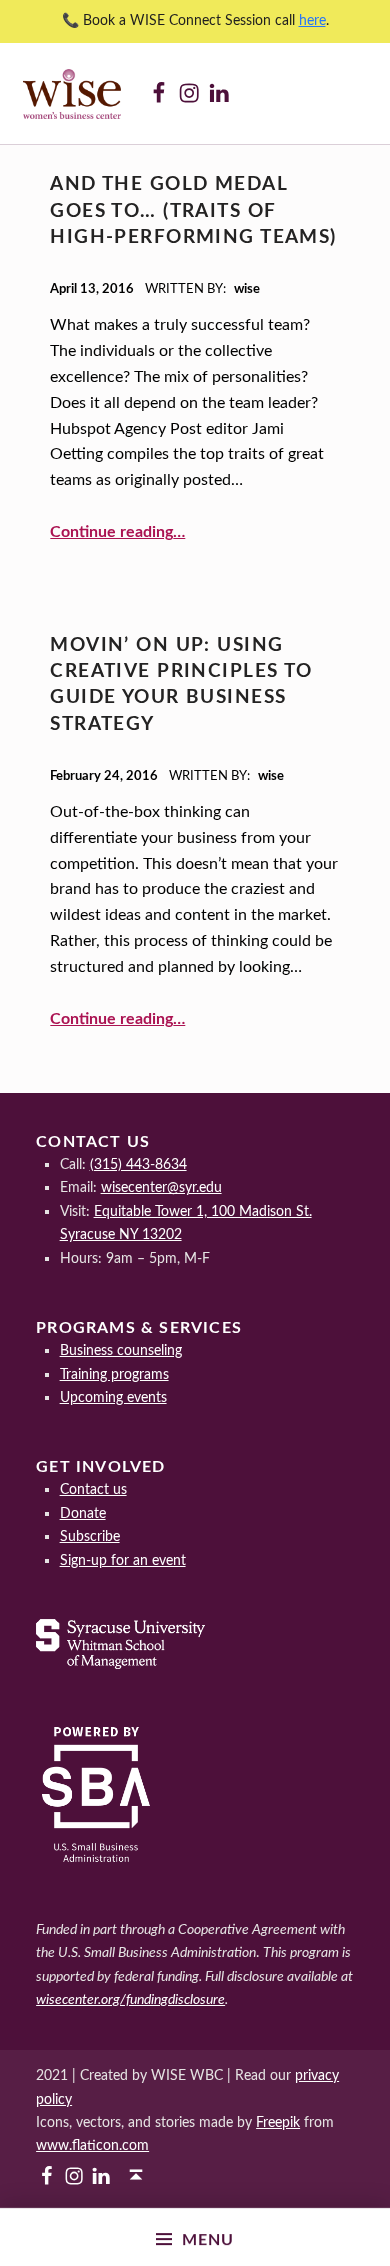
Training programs (114, 1374)
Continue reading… (117, 532)
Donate (83, 1513)
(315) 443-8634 (138, 1164)
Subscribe (90, 1536)
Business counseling (121, 1350)
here (312, 21)
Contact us (93, 1489)
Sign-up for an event (123, 1560)
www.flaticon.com (92, 2145)
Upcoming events (113, 1397)
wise (247, 289)
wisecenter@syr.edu (161, 1187)
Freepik (278, 2122)
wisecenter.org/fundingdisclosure (130, 1999)
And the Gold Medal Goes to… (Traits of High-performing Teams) (193, 211)
